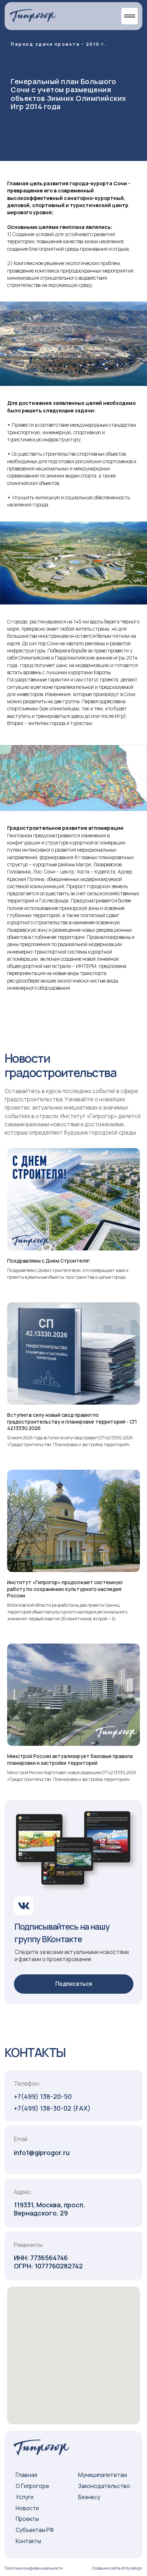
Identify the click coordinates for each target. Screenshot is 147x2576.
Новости (27, 2508)
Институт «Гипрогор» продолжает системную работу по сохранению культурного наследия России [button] (65, 1589)
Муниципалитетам (103, 2475)
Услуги (25, 2497)
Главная (26, 2475)
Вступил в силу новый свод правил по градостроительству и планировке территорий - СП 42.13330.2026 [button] (72, 1422)
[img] (33, 16)
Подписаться (74, 1984)
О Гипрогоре (32, 2486)
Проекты (27, 2519)
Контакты (28, 2541)
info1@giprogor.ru (42, 2153)
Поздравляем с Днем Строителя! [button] (49, 1261)
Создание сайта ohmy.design (117, 2568)
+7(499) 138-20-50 (43, 2096)
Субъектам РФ (35, 2530)
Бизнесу (89, 2497)
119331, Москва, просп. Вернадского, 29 (50, 2209)
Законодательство (104, 2486)
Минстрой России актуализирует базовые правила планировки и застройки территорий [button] (70, 1759)
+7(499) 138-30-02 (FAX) (52, 2108)
